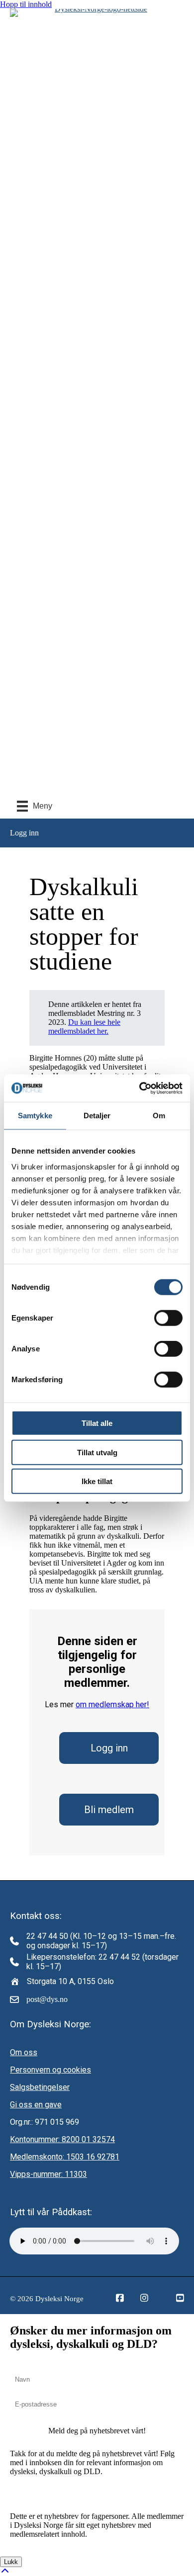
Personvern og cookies (50, 2070)
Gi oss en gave (36, 2105)
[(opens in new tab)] (97, 9)
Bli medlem (109, 1810)
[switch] (168, 1318)
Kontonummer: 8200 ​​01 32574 (62, 2139)
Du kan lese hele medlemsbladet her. (84, 1027)
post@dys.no (47, 1999)
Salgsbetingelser (40, 2087)
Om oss (24, 2052)
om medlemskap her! (112, 1704)
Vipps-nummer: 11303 (48, 2174)
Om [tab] (159, 1116)
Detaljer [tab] (97, 1116)
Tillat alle (97, 1423)
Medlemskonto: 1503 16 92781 (65, 2157)
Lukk (11, 2562)
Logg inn (109, 1748)
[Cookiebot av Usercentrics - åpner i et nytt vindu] (140, 1088)
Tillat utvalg (97, 1452)
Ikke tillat (97, 1481)
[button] (97, 2431)
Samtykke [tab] (35, 1116)
